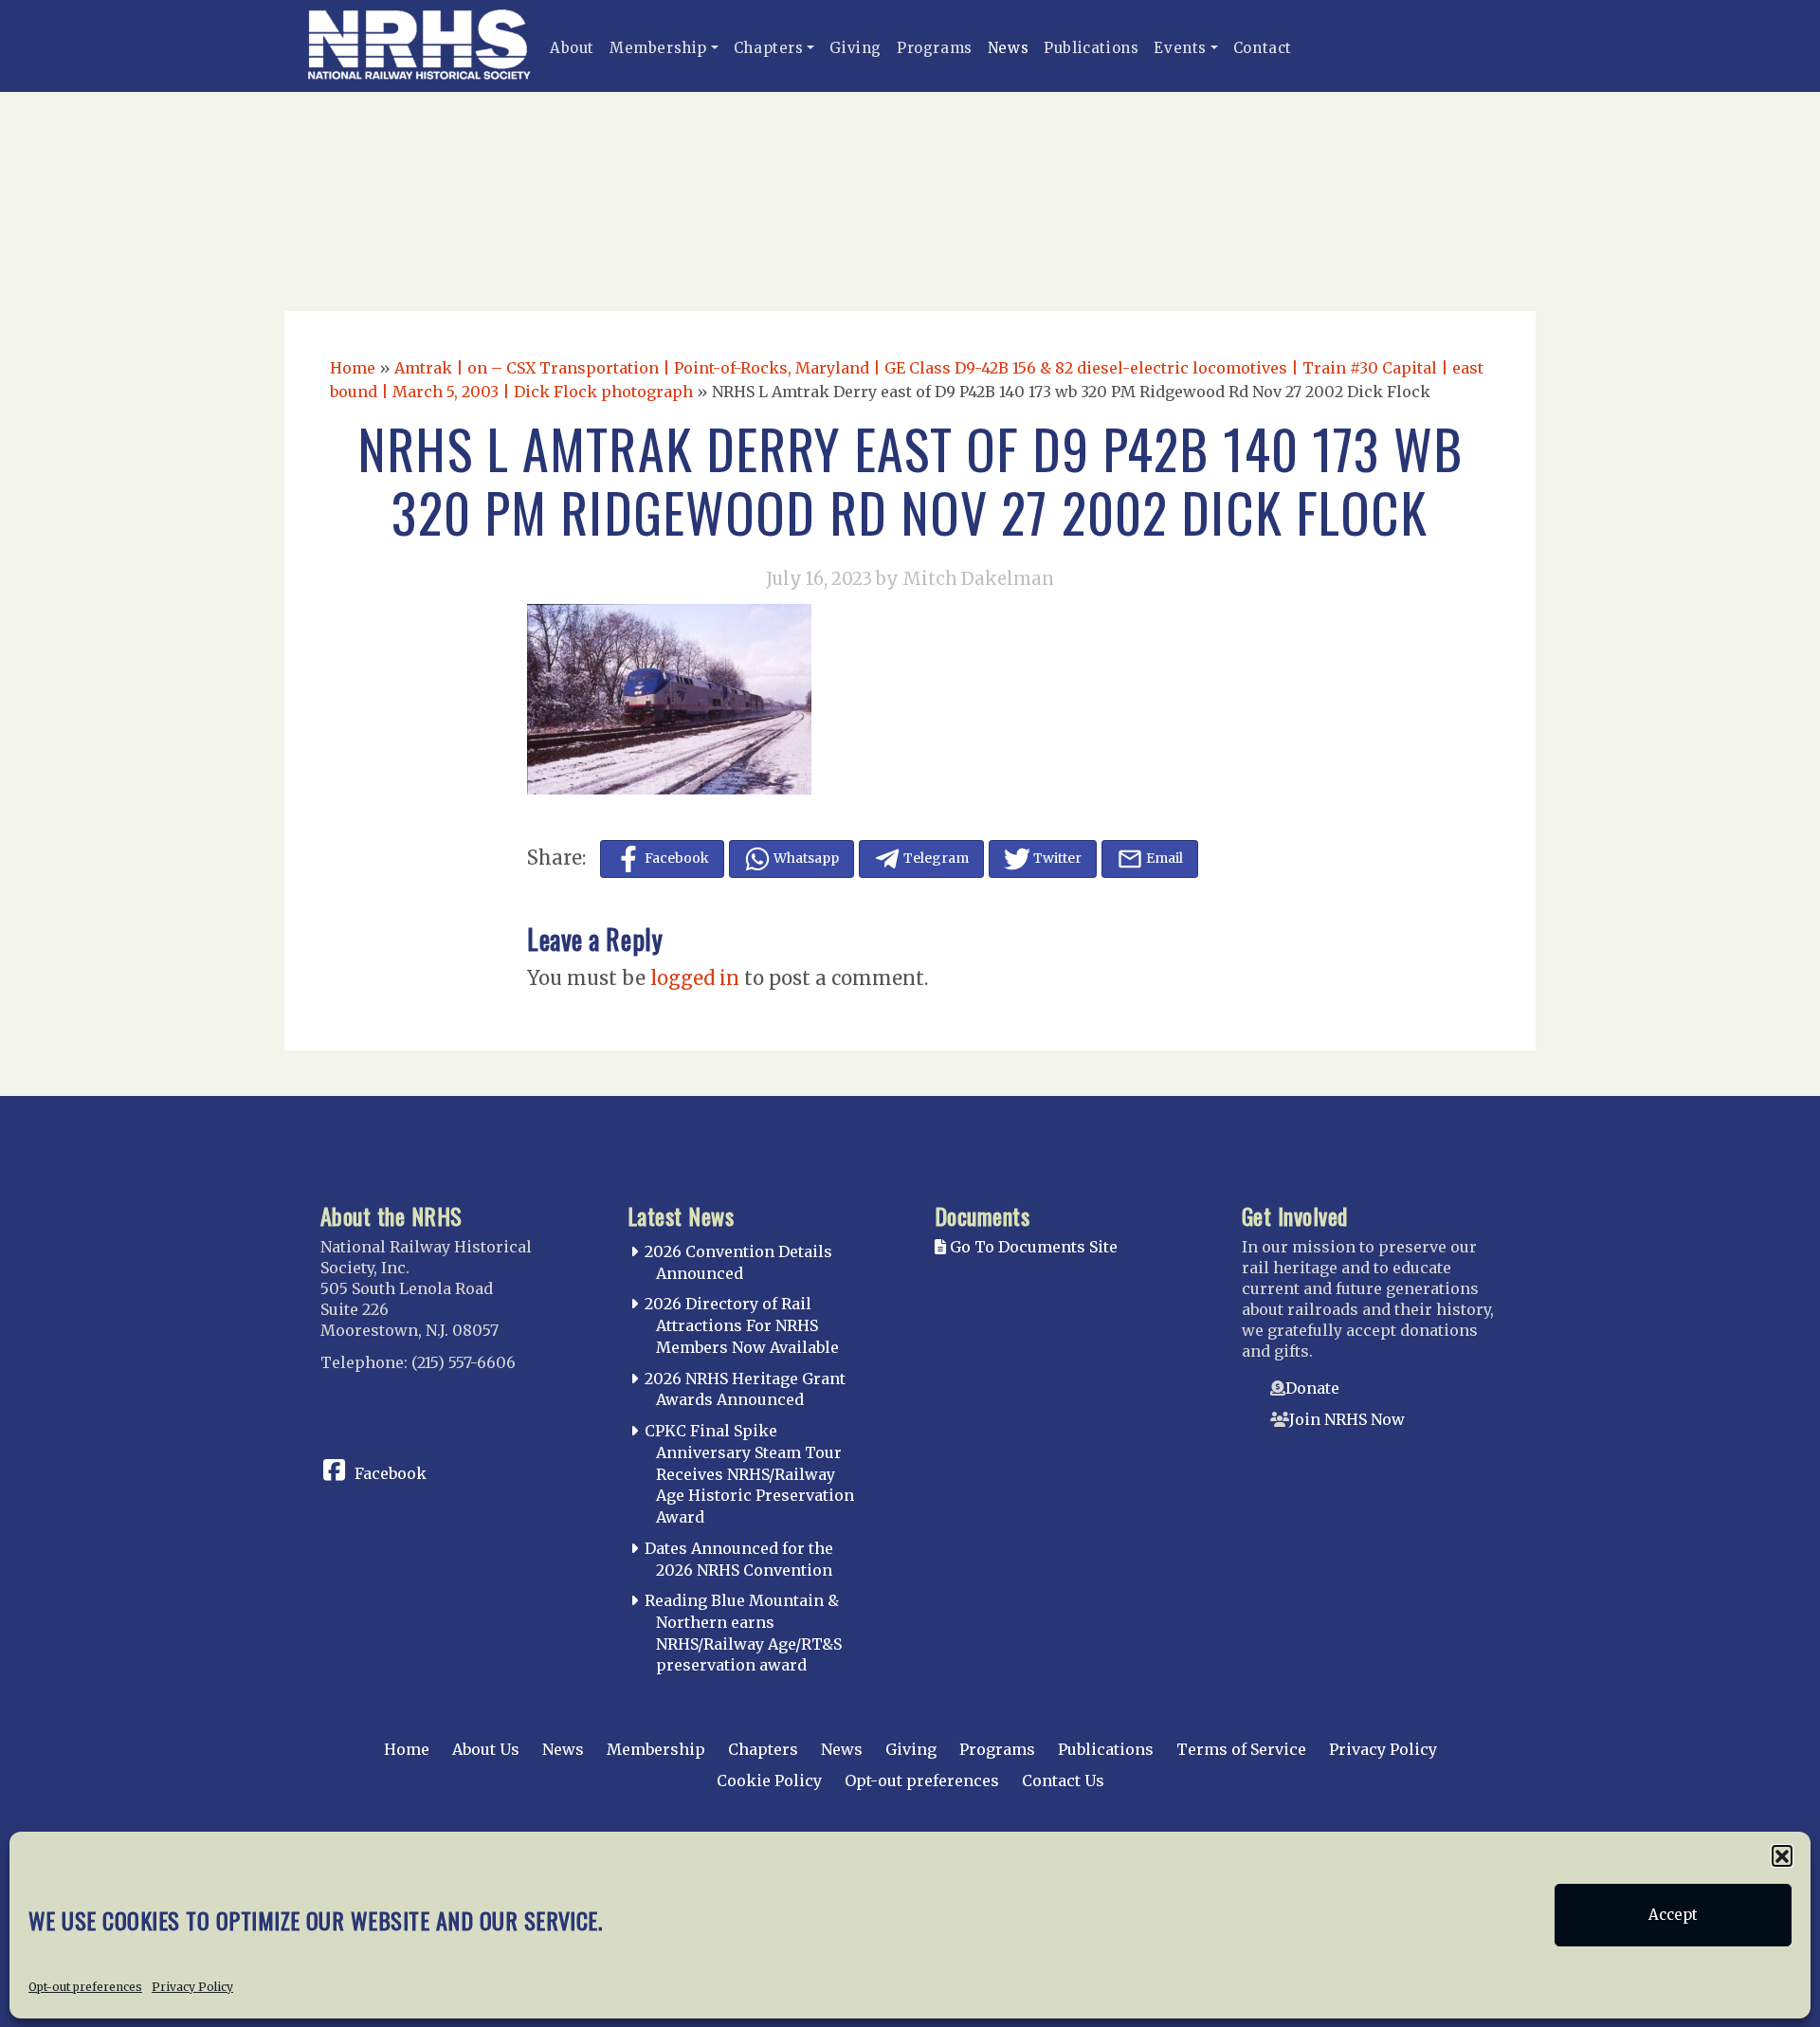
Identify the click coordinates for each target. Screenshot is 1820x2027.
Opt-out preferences (85, 1986)
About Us (486, 1749)
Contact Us (1063, 1780)
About (572, 48)
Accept (1673, 1915)
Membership (658, 48)
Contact (1263, 48)
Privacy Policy (192, 1986)
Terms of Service (1241, 1749)
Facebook (391, 1473)
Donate (1312, 1388)
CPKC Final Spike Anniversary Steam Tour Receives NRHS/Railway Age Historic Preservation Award (749, 1474)
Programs (935, 48)
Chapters (769, 48)
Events (1180, 48)
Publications (1091, 48)
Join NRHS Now (1347, 1419)
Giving (855, 48)
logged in (695, 978)
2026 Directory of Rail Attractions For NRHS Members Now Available (742, 1325)
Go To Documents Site (1032, 1247)
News (1008, 48)
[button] (1782, 1855)
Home (353, 368)
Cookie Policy (769, 1780)
